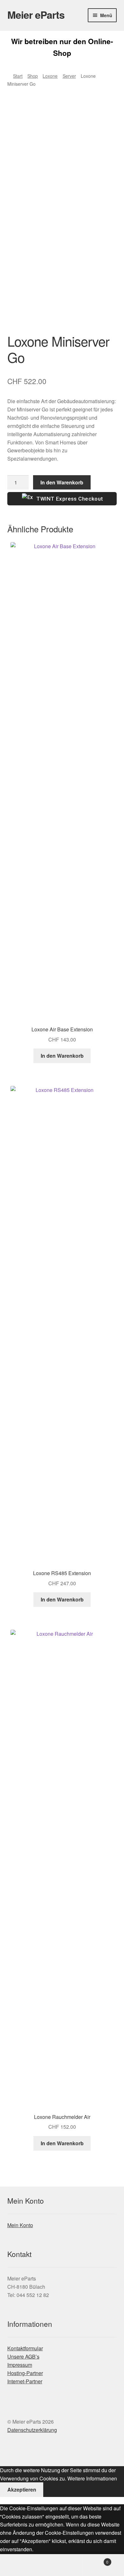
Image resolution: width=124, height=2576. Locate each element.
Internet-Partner (25, 2381)
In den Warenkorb (62, 482)
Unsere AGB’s (23, 2356)
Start (18, 76)
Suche (62, 2565)
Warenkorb (96, 2560)
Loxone (50, 76)
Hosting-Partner (25, 2373)
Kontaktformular (25, 2348)
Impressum (20, 2365)
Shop (33, 76)
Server (69, 76)
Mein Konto (20, 2225)
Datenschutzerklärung (32, 2430)
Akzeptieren (22, 2489)
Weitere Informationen (92, 2478)
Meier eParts (36, 15)
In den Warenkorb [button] (62, 1056)
